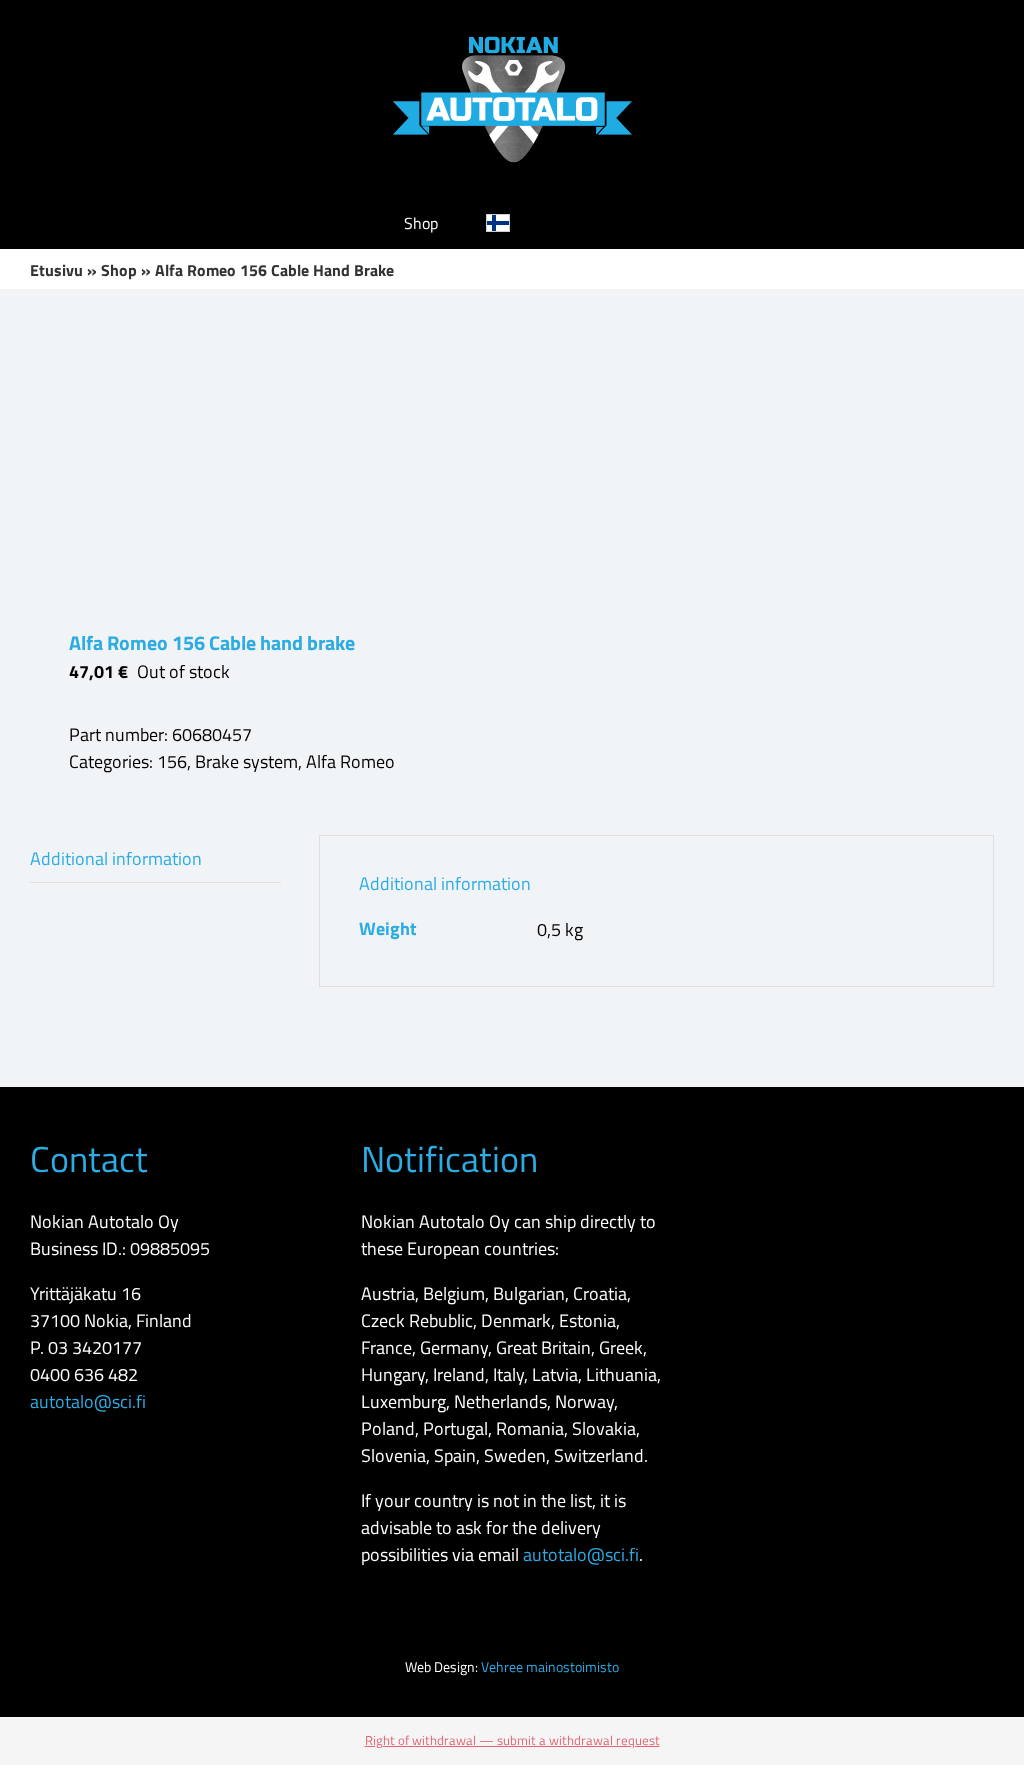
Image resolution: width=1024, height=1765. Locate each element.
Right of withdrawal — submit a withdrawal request (512, 1740)
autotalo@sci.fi (88, 1401)
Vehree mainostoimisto (550, 1666)
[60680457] (261, 459)
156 (172, 761)
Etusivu (56, 270)
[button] (589, 223)
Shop (119, 270)
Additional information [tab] (116, 858)
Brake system (246, 761)
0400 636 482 (84, 1374)
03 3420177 (95, 1347)
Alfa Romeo (350, 761)
